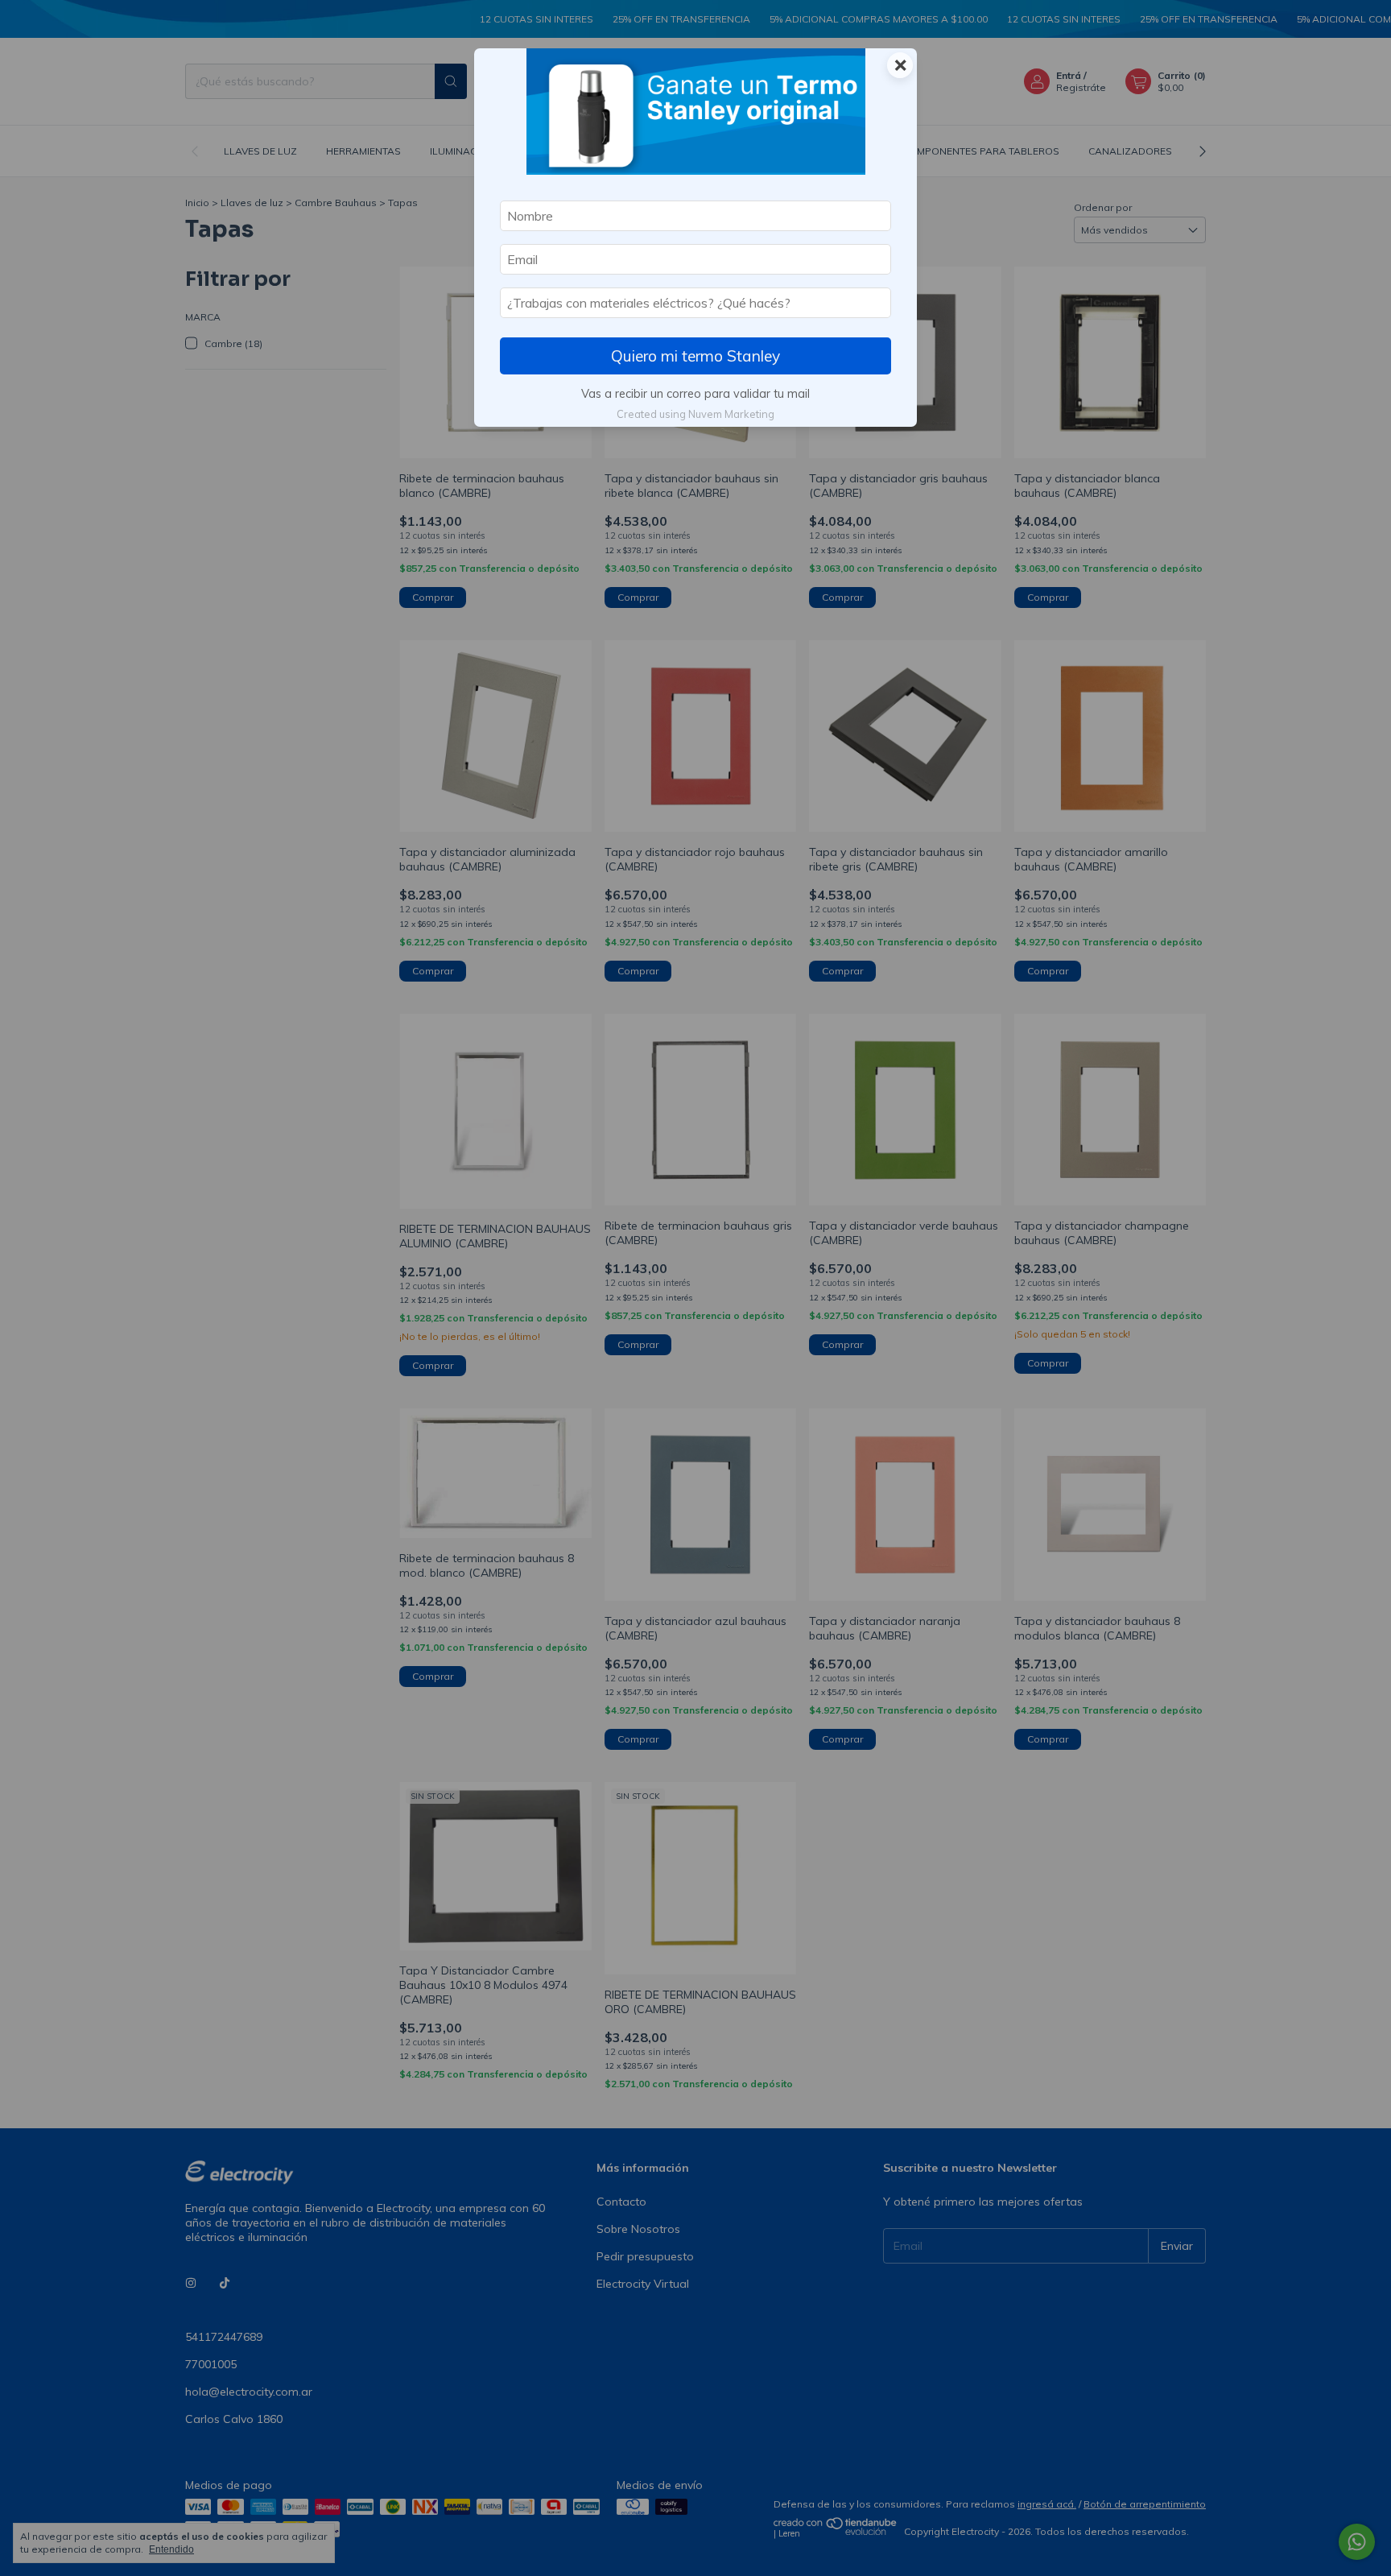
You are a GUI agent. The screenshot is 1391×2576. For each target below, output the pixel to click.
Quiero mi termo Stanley (695, 356)
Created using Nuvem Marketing (695, 414)
